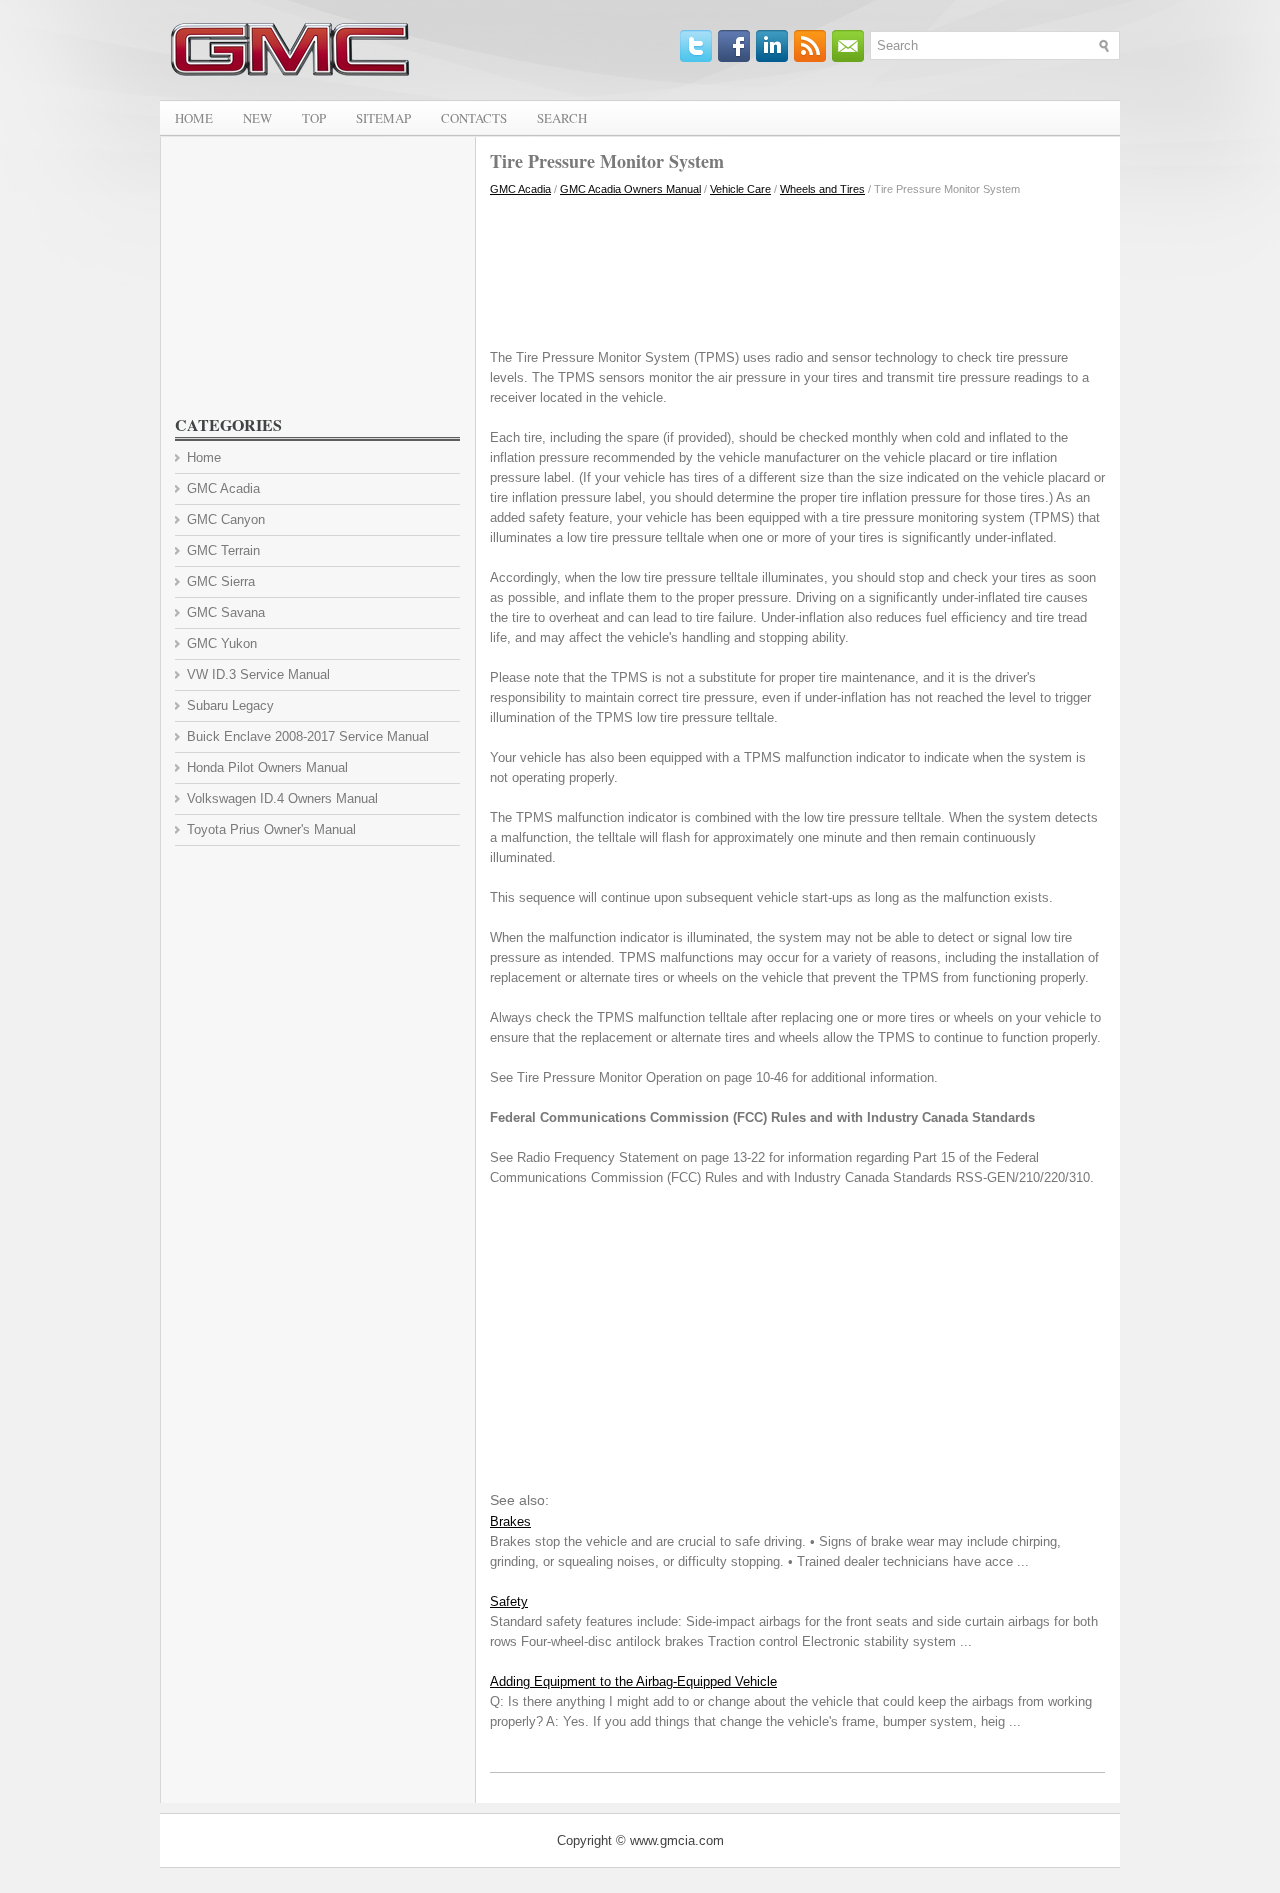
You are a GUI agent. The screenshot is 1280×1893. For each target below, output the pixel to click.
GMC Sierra (221, 581)
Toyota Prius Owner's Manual (271, 829)
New (257, 118)
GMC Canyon (226, 519)
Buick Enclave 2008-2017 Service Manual (308, 736)
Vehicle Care (740, 189)
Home (194, 118)
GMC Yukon (222, 643)
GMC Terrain (223, 550)
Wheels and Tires (822, 189)
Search (562, 118)
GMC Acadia (520, 189)
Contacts (474, 118)
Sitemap (383, 118)
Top (314, 118)
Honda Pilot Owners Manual (267, 767)
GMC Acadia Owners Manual (630, 189)
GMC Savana (226, 612)
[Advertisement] (797, 268)
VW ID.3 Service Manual (258, 674)
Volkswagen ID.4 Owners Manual (282, 798)
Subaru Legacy (230, 705)
